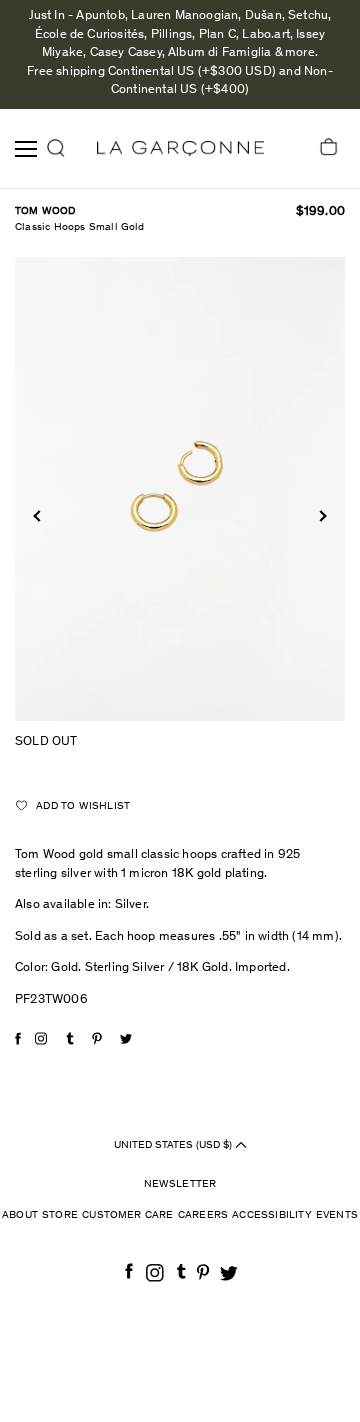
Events (337, 1215)
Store (60, 1215)
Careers (203, 1215)
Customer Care (128, 1215)
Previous (38, 515)
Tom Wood (45, 211)
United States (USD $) (174, 1145)
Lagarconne (180, 148)
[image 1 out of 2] (180, 489)
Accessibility (272, 1215)
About (20, 1215)
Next (320, 515)
